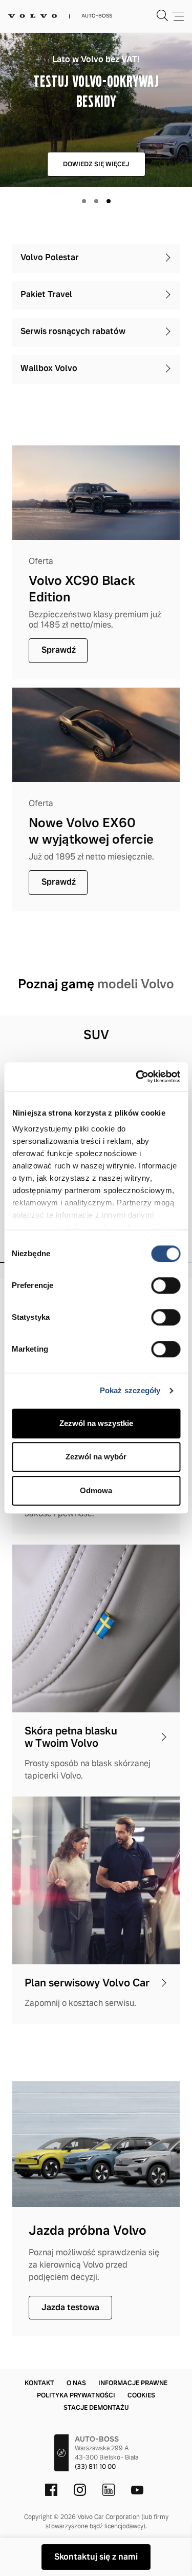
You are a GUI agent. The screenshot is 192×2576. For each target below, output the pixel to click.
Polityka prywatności (76, 2395)
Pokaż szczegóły (130, 1390)
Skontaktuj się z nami (96, 2557)
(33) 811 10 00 (95, 2467)
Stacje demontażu (96, 2408)
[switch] (166, 1285)
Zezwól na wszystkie (96, 1423)
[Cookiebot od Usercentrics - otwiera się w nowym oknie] (137, 1077)
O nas (76, 2383)
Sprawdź (59, 650)
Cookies (141, 2395)
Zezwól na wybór (96, 1457)
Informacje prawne (133, 2383)
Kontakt (39, 2383)
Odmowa (96, 1490)
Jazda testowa (70, 2307)
